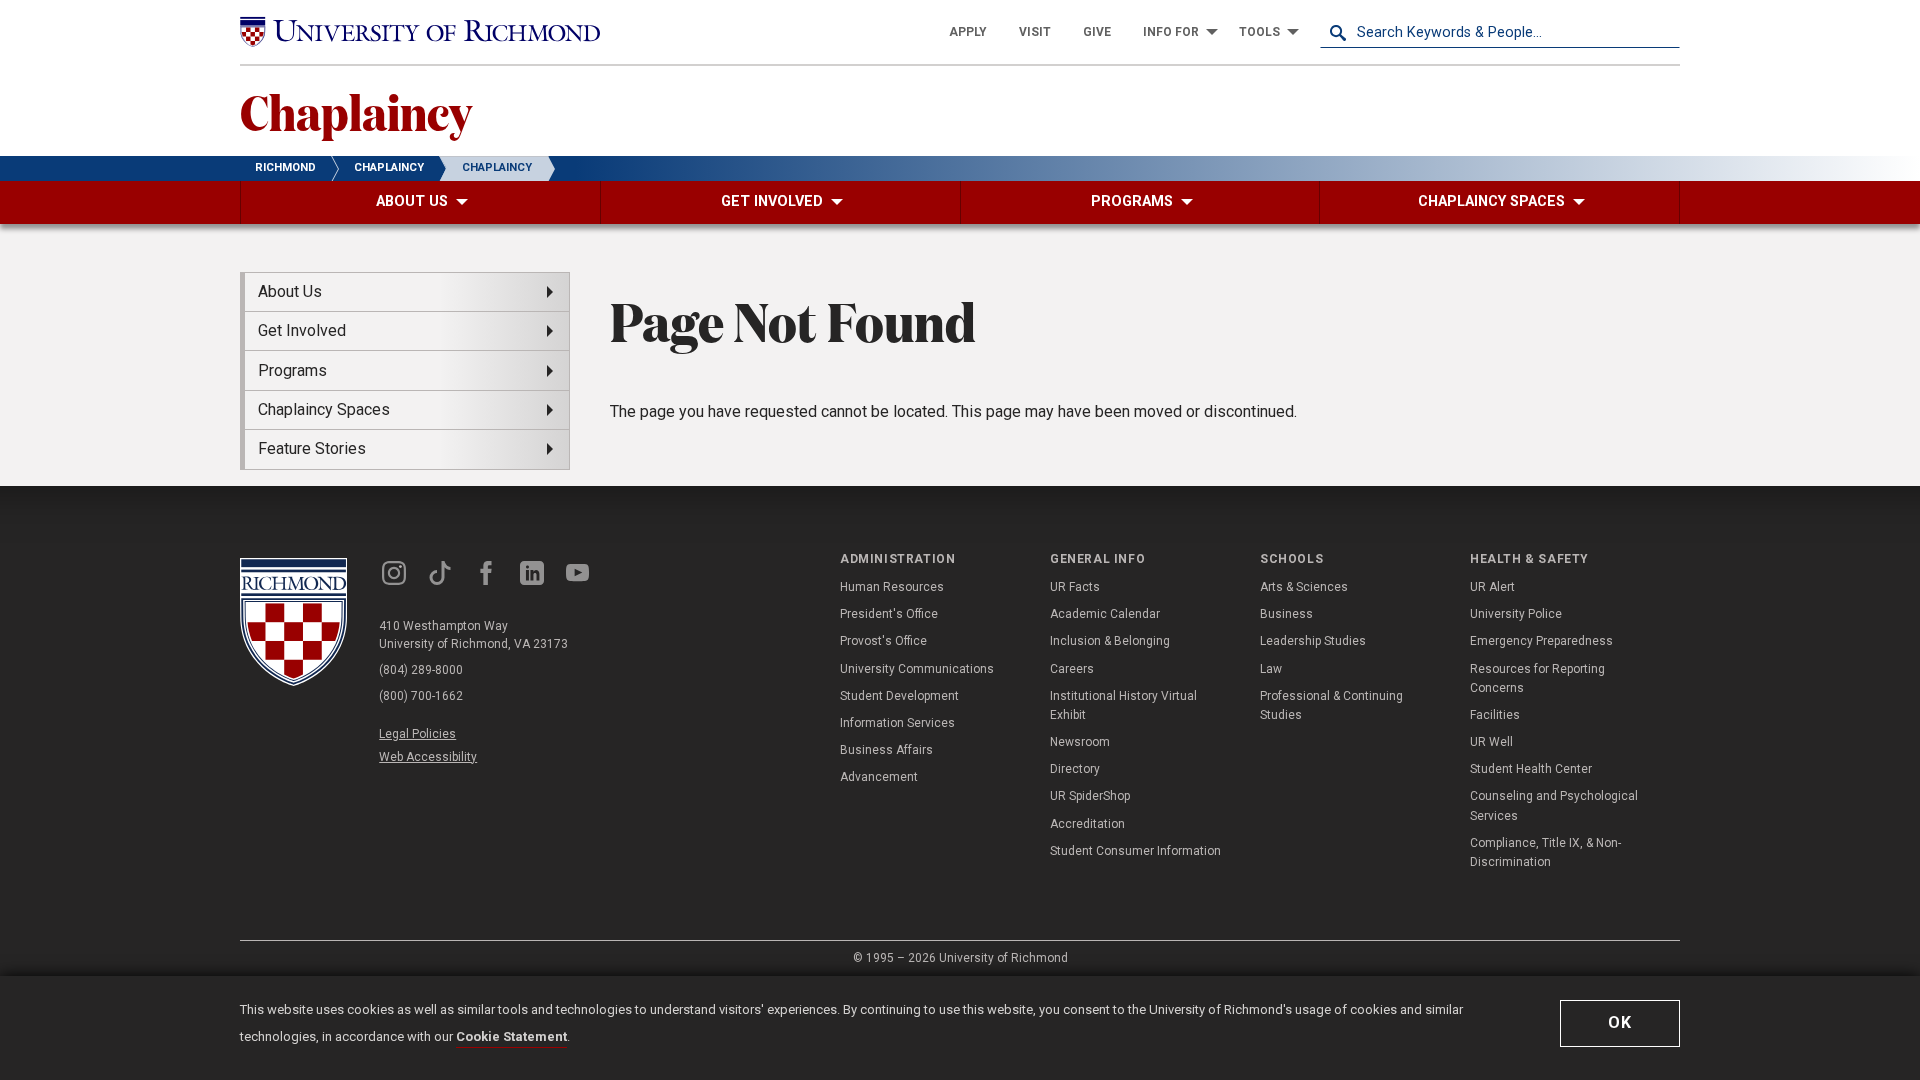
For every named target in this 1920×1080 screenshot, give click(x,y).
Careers (1072, 669)
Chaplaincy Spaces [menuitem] (324, 409)
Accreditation (1087, 824)
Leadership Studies (1313, 641)
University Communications (917, 669)
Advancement (879, 777)
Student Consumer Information (1135, 851)
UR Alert (1492, 587)
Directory (1075, 769)
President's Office (889, 614)
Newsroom (1080, 742)
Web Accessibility (428, 757)
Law (1271, 669)
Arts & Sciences (1304, 587)
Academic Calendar (1105, 614)
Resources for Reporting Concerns (1537, 678)
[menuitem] (968, 32)
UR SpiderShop (1090, 796)
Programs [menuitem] (292, 370)
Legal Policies (417, 734)
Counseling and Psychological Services (1554, 805)
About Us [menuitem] (290, 291)
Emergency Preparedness (1541, 641)
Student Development (899, 696)
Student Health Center (1531, 769)
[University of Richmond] (420, 32)
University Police (1516, 614)
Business (1286, 614)
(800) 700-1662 (421, 696)
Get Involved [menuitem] (302, 330)
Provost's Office (883, 641)
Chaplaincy (356, 111)
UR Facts (1075, 587)
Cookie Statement (511, 1036)
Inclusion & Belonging (1110, 641)
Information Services (897, 723)
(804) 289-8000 (421, 670)
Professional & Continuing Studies (1331, 705)
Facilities (1495, 715)
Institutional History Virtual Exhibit (1123, 705)
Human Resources (892, 587)
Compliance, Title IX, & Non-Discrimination (1545, 852)
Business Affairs (886, 750)
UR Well (1491, 742)
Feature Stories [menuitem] (312, 448)
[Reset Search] (1664, 32)
